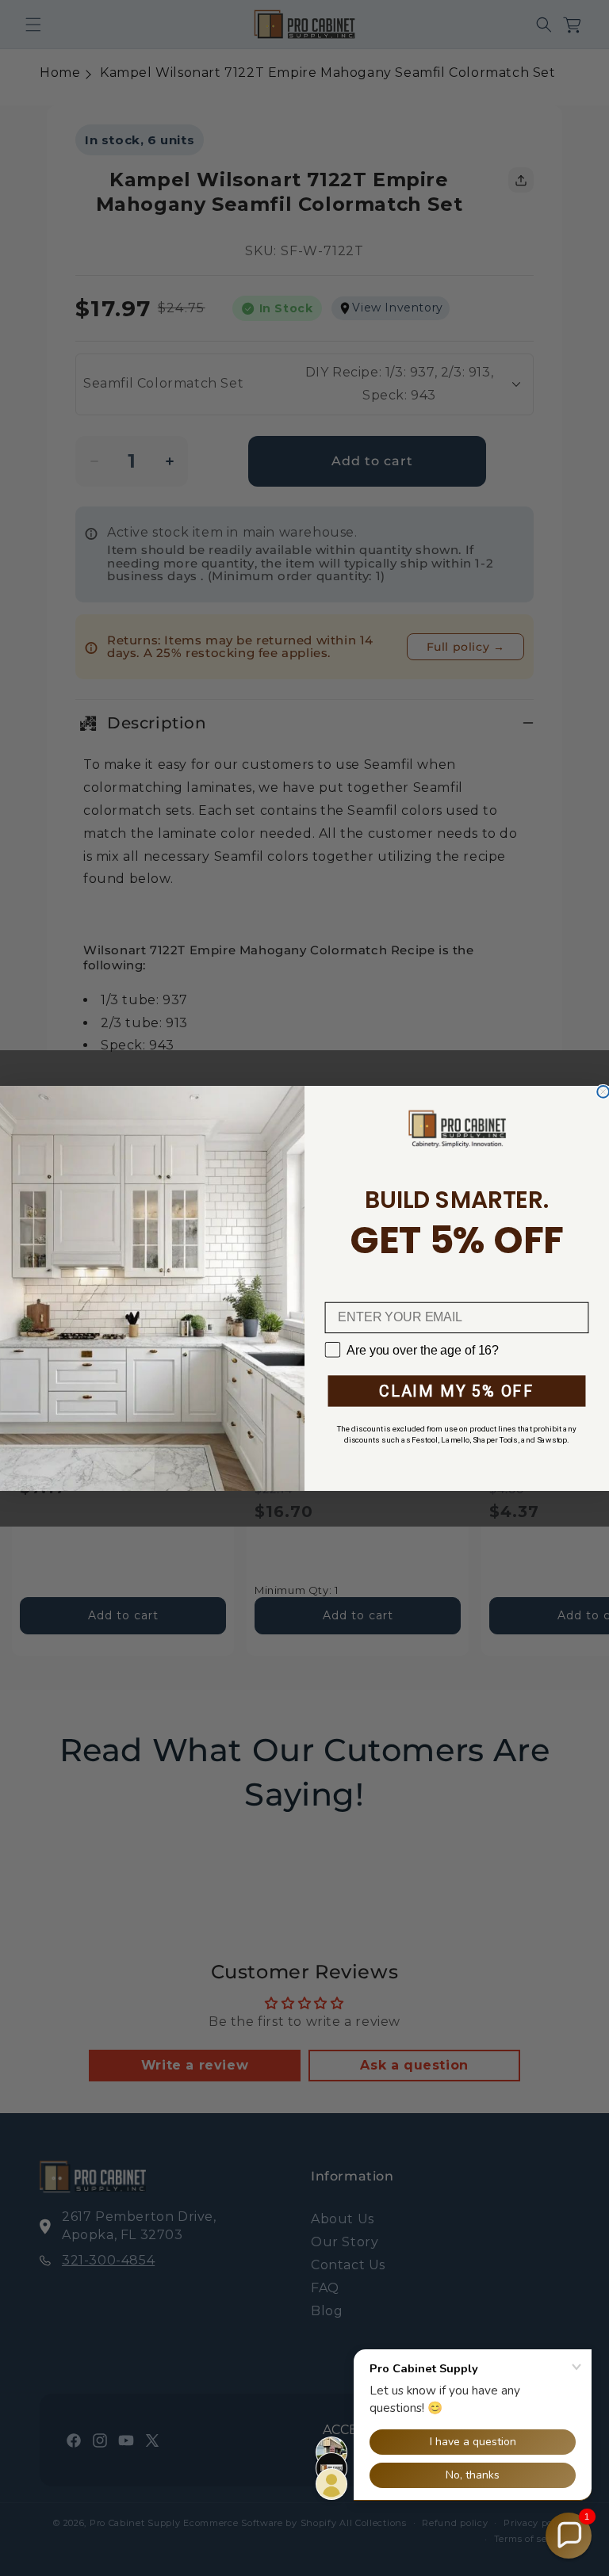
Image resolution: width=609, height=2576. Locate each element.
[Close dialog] (603, 1091)
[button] (569, 2536)
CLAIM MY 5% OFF (457, 1391)
